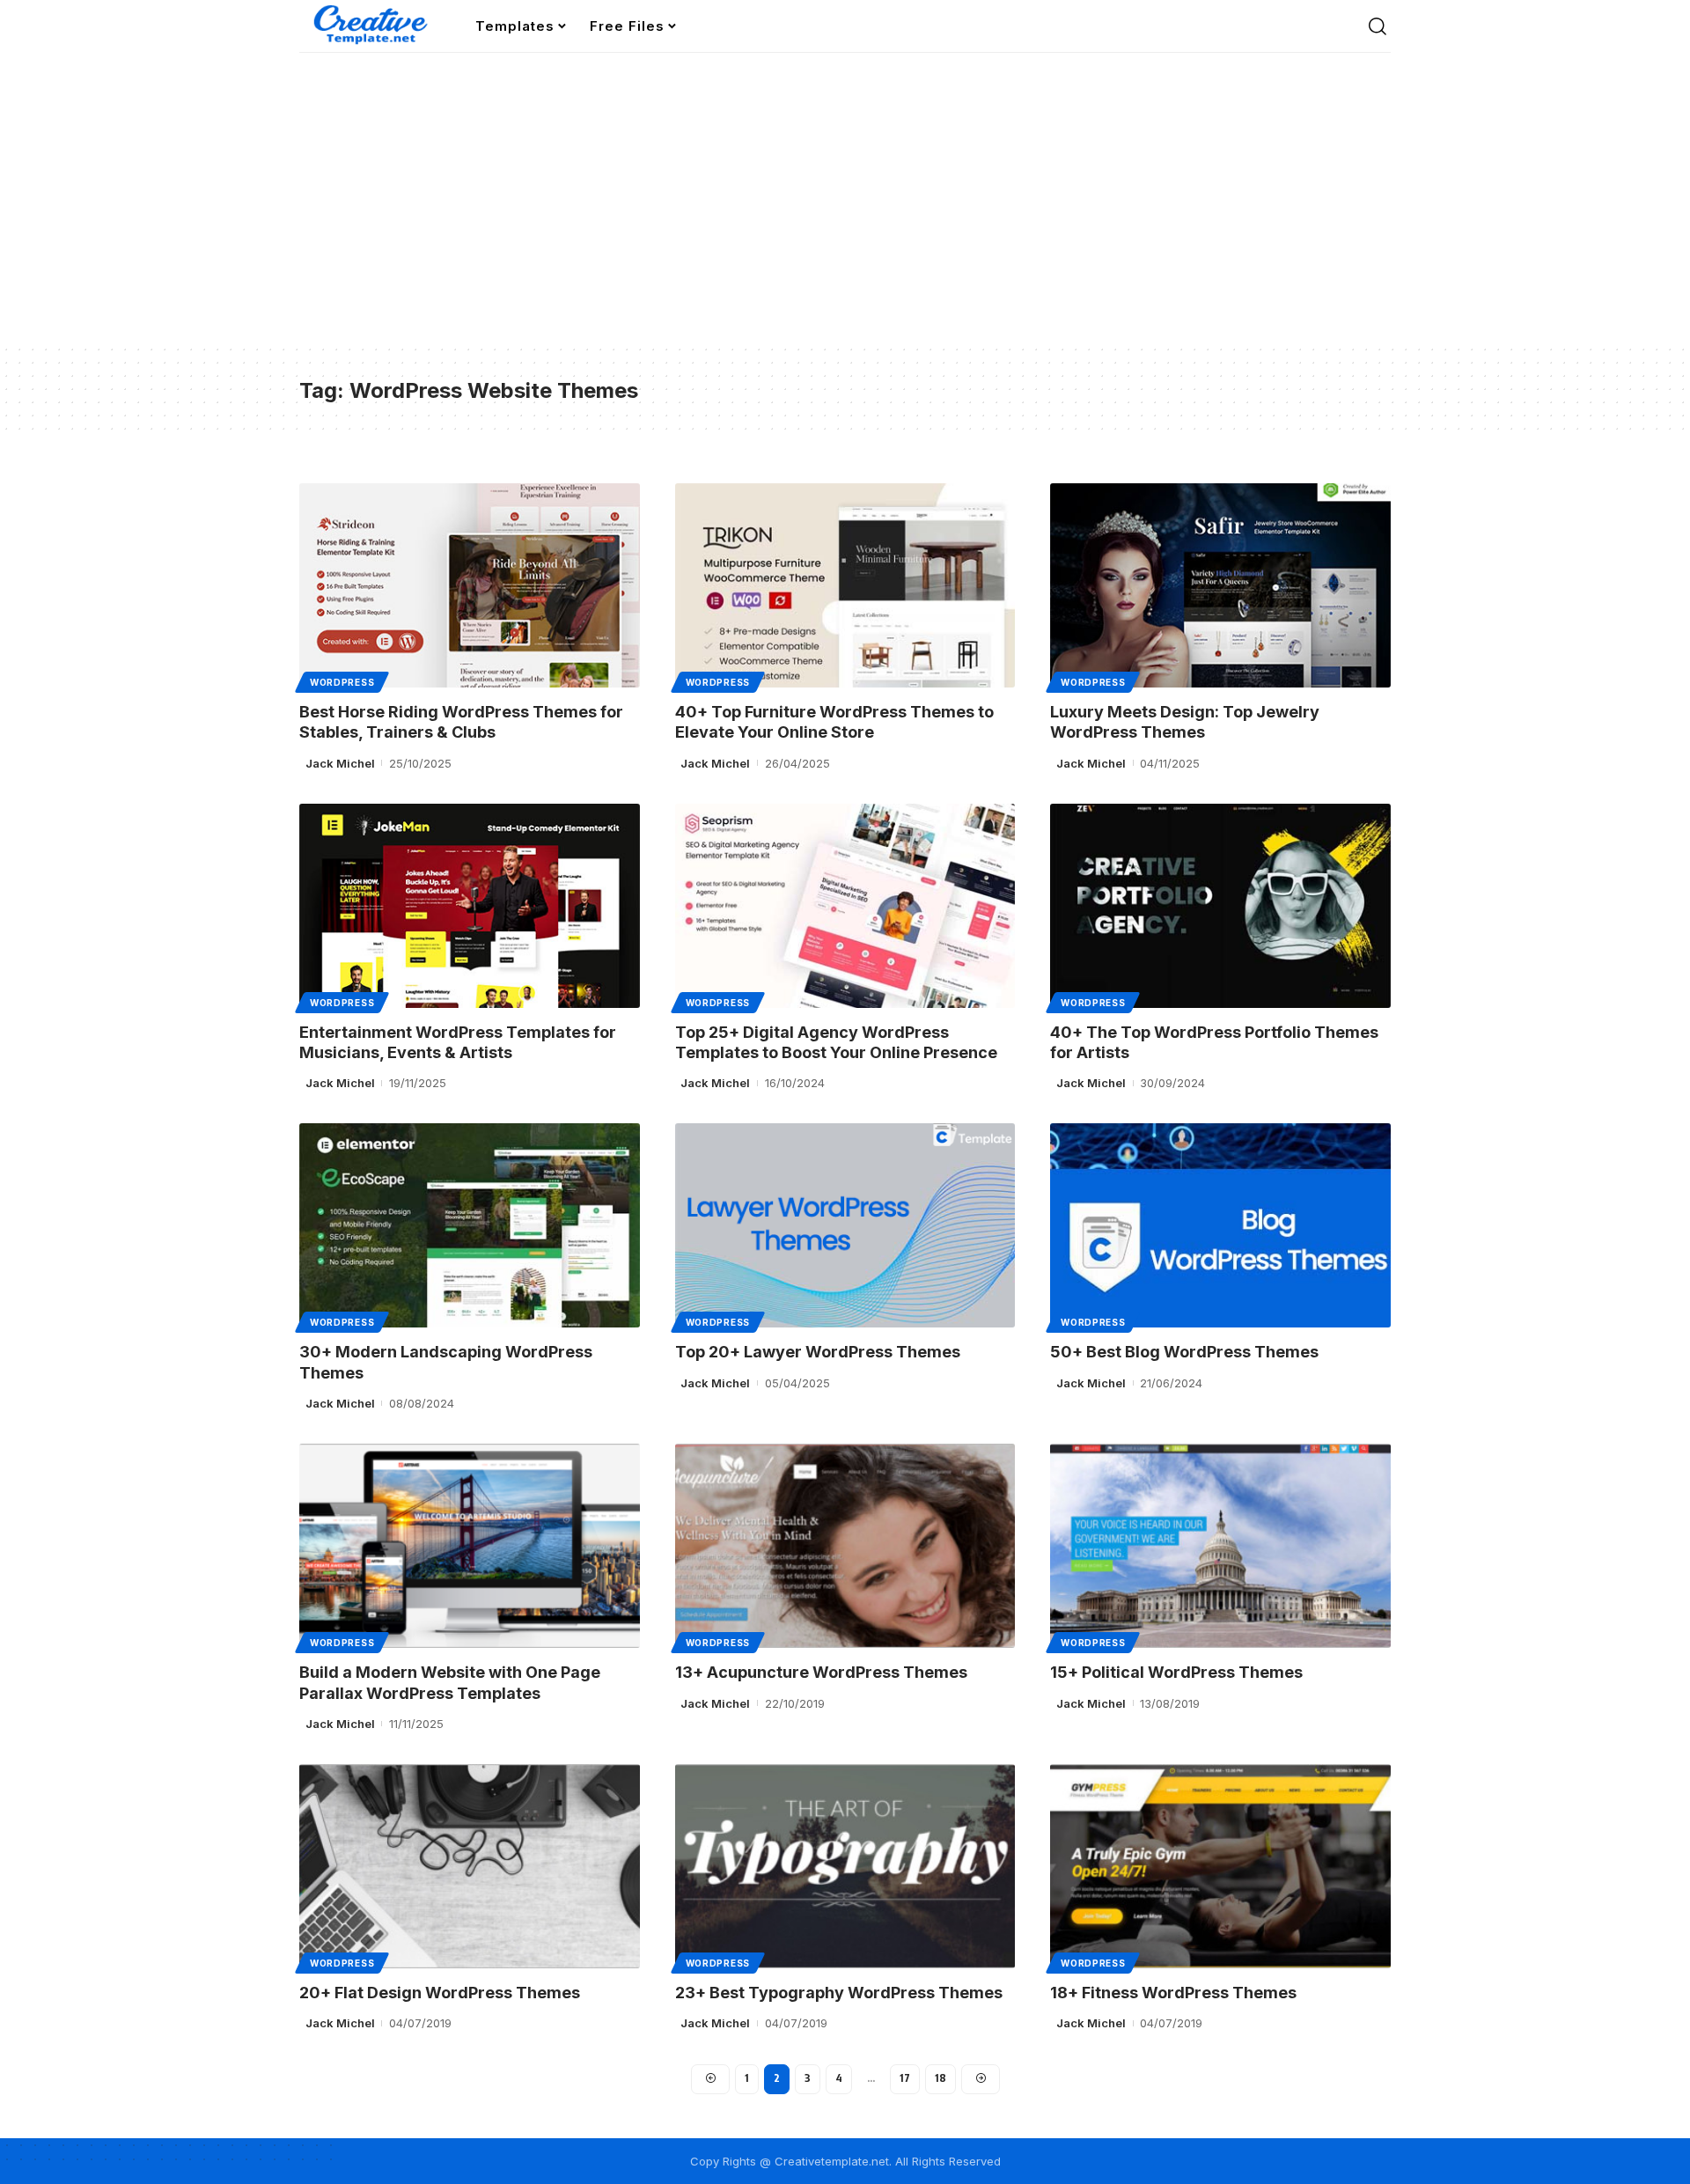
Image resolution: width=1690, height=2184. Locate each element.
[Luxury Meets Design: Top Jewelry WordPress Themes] (1220, 585)
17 (905, 2078)
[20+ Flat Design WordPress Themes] (470, 1866)
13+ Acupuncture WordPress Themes (821, 1672)
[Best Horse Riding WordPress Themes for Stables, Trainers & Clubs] (470, 585)
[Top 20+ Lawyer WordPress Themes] (845, 1225)
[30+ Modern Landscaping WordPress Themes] (470, 1225)
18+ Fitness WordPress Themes (1173, 1993)
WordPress (342, 682)
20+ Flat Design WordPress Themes (440, 1993)
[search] (1378, 26)
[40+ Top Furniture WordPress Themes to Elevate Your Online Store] (845, 585)
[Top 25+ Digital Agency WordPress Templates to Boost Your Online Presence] (845, 906)
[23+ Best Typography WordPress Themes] (845, 1866)
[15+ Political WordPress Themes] (1220, 1546)
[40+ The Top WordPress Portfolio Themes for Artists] (1220, 906)
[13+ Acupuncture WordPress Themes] (845, 1546)
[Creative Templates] (373, 26)
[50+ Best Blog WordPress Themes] (1220, 1225)
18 (941, 2078)
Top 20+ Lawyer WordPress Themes (818, 1352)
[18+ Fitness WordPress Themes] (1220, 1866)
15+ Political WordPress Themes (1176, 1672)
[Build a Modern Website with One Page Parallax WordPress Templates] (470, 1546)
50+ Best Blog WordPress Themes (1184, 1352)
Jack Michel (340, 763)
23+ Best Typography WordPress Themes (839, 1993)
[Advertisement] (845, 211)
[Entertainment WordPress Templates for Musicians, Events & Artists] (470, 906)
